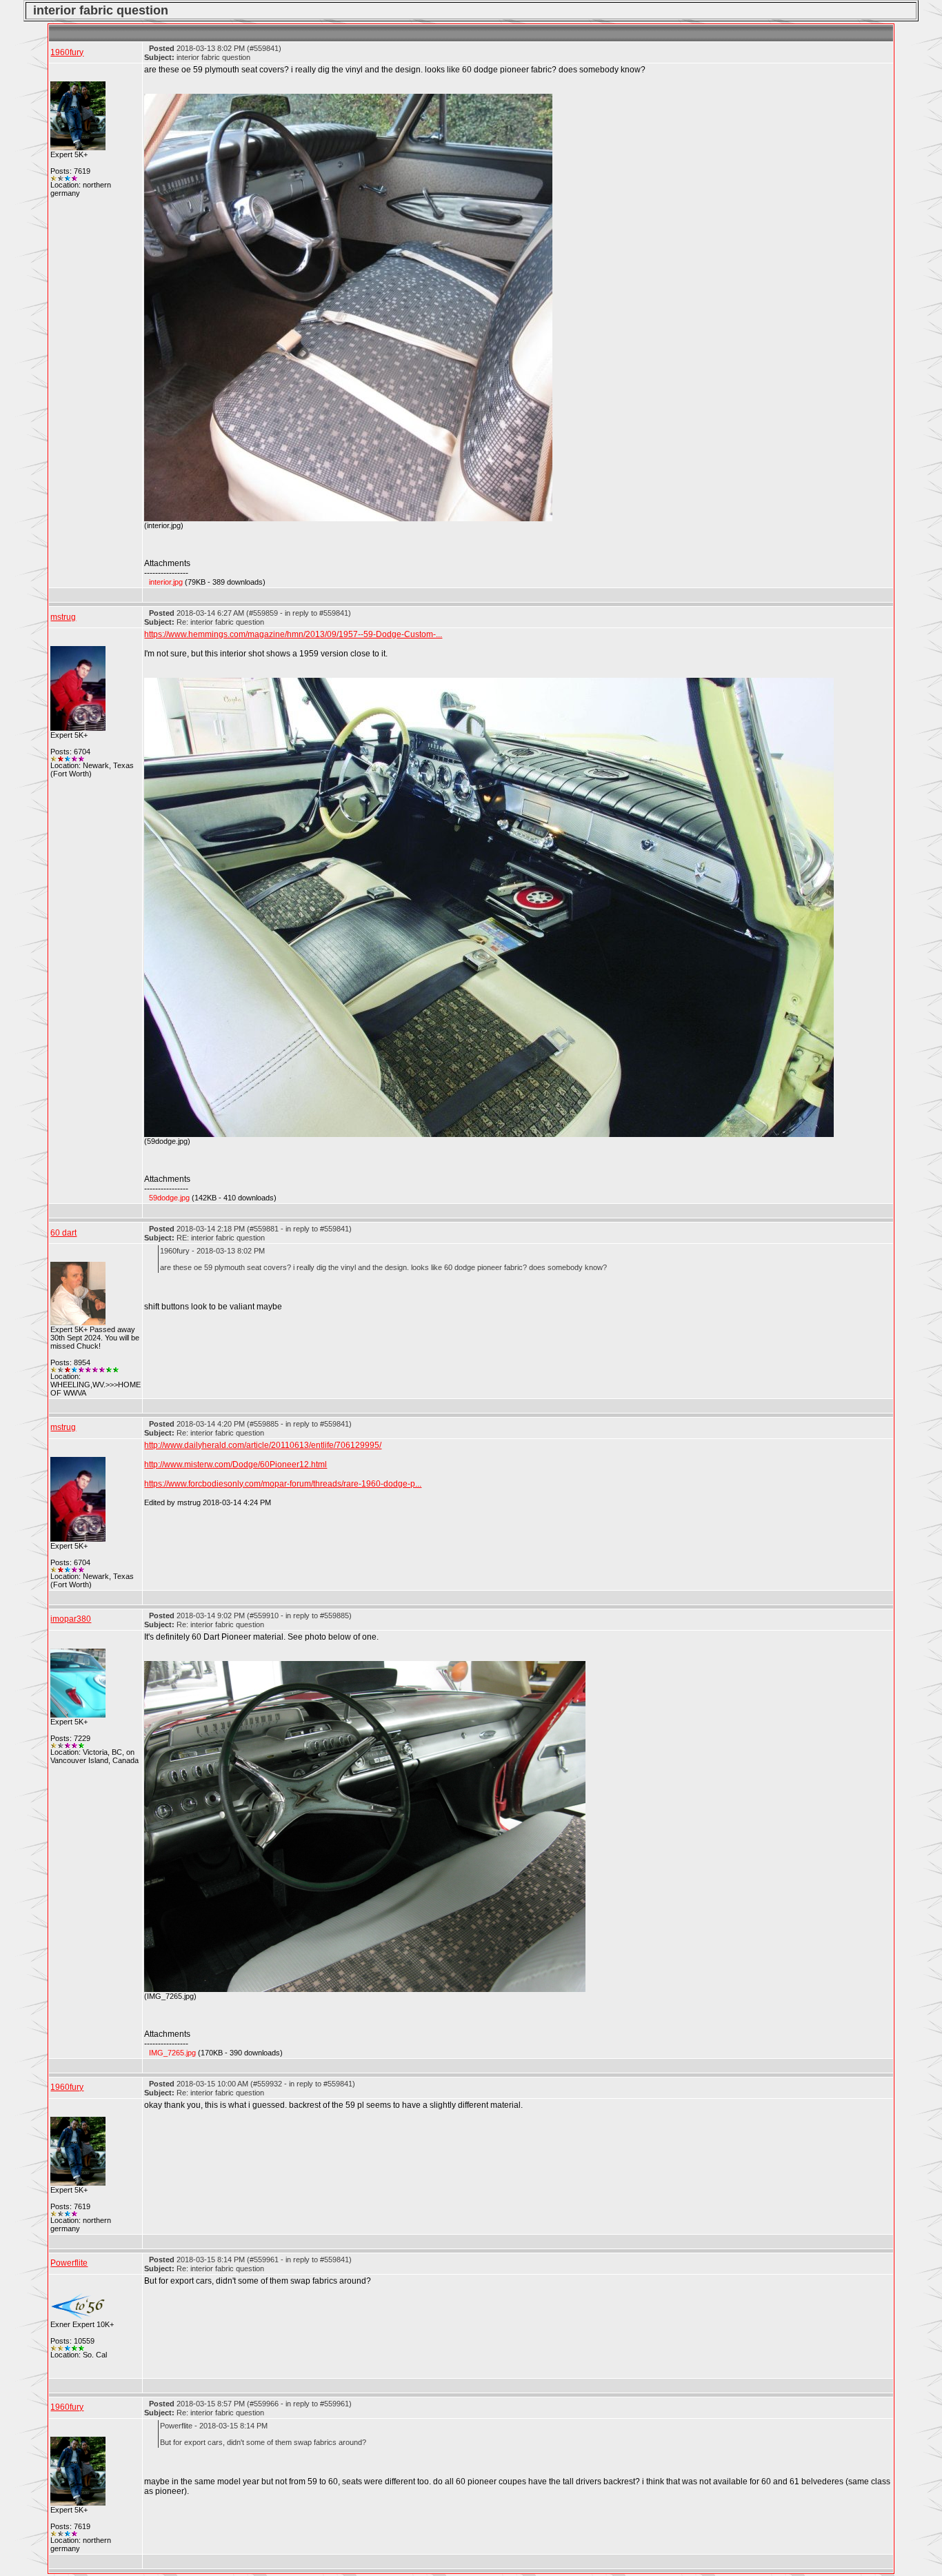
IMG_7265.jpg (172, 2053)
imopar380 (71, 1619)
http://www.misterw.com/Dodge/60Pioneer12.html (235, 1465)
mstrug (63, 617)
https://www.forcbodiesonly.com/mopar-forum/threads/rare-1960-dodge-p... (283, 1484)
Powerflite (69, 2263)
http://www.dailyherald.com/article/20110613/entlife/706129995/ (263, 1445)
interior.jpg (166, 582)
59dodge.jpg (169, 1198)
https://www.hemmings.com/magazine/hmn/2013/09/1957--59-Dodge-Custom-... (293, 634)
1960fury (67, 52)
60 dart (63, 1233)
